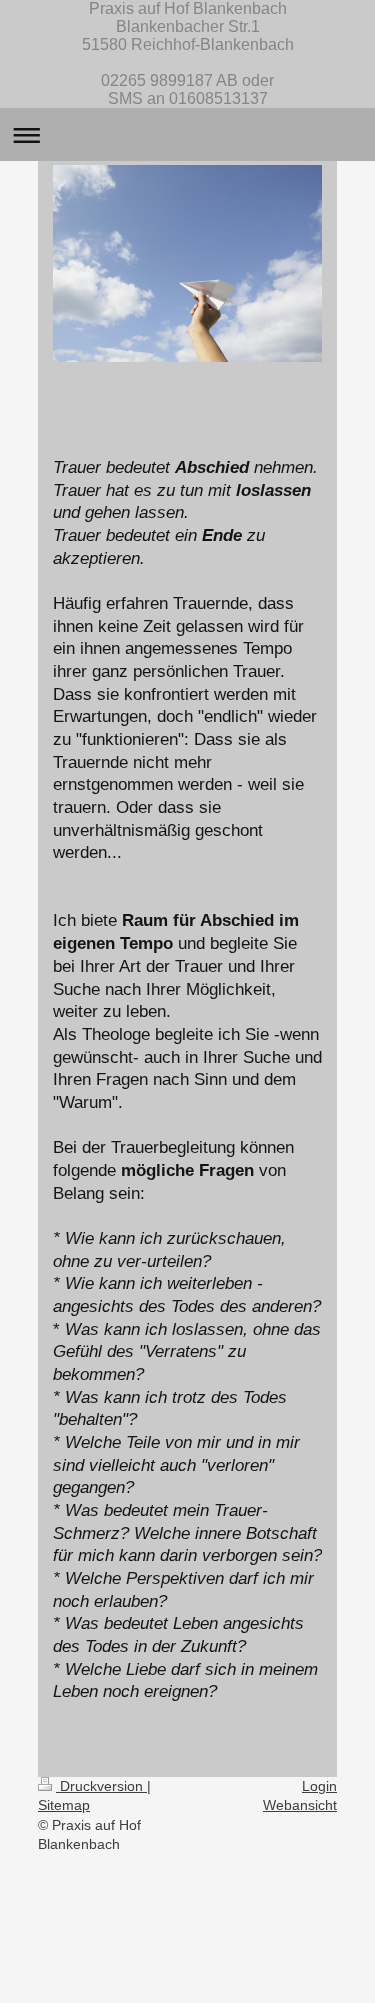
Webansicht (300, 1805)
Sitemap (64, 1805)
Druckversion (101, 1786)
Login (319, 1786)
